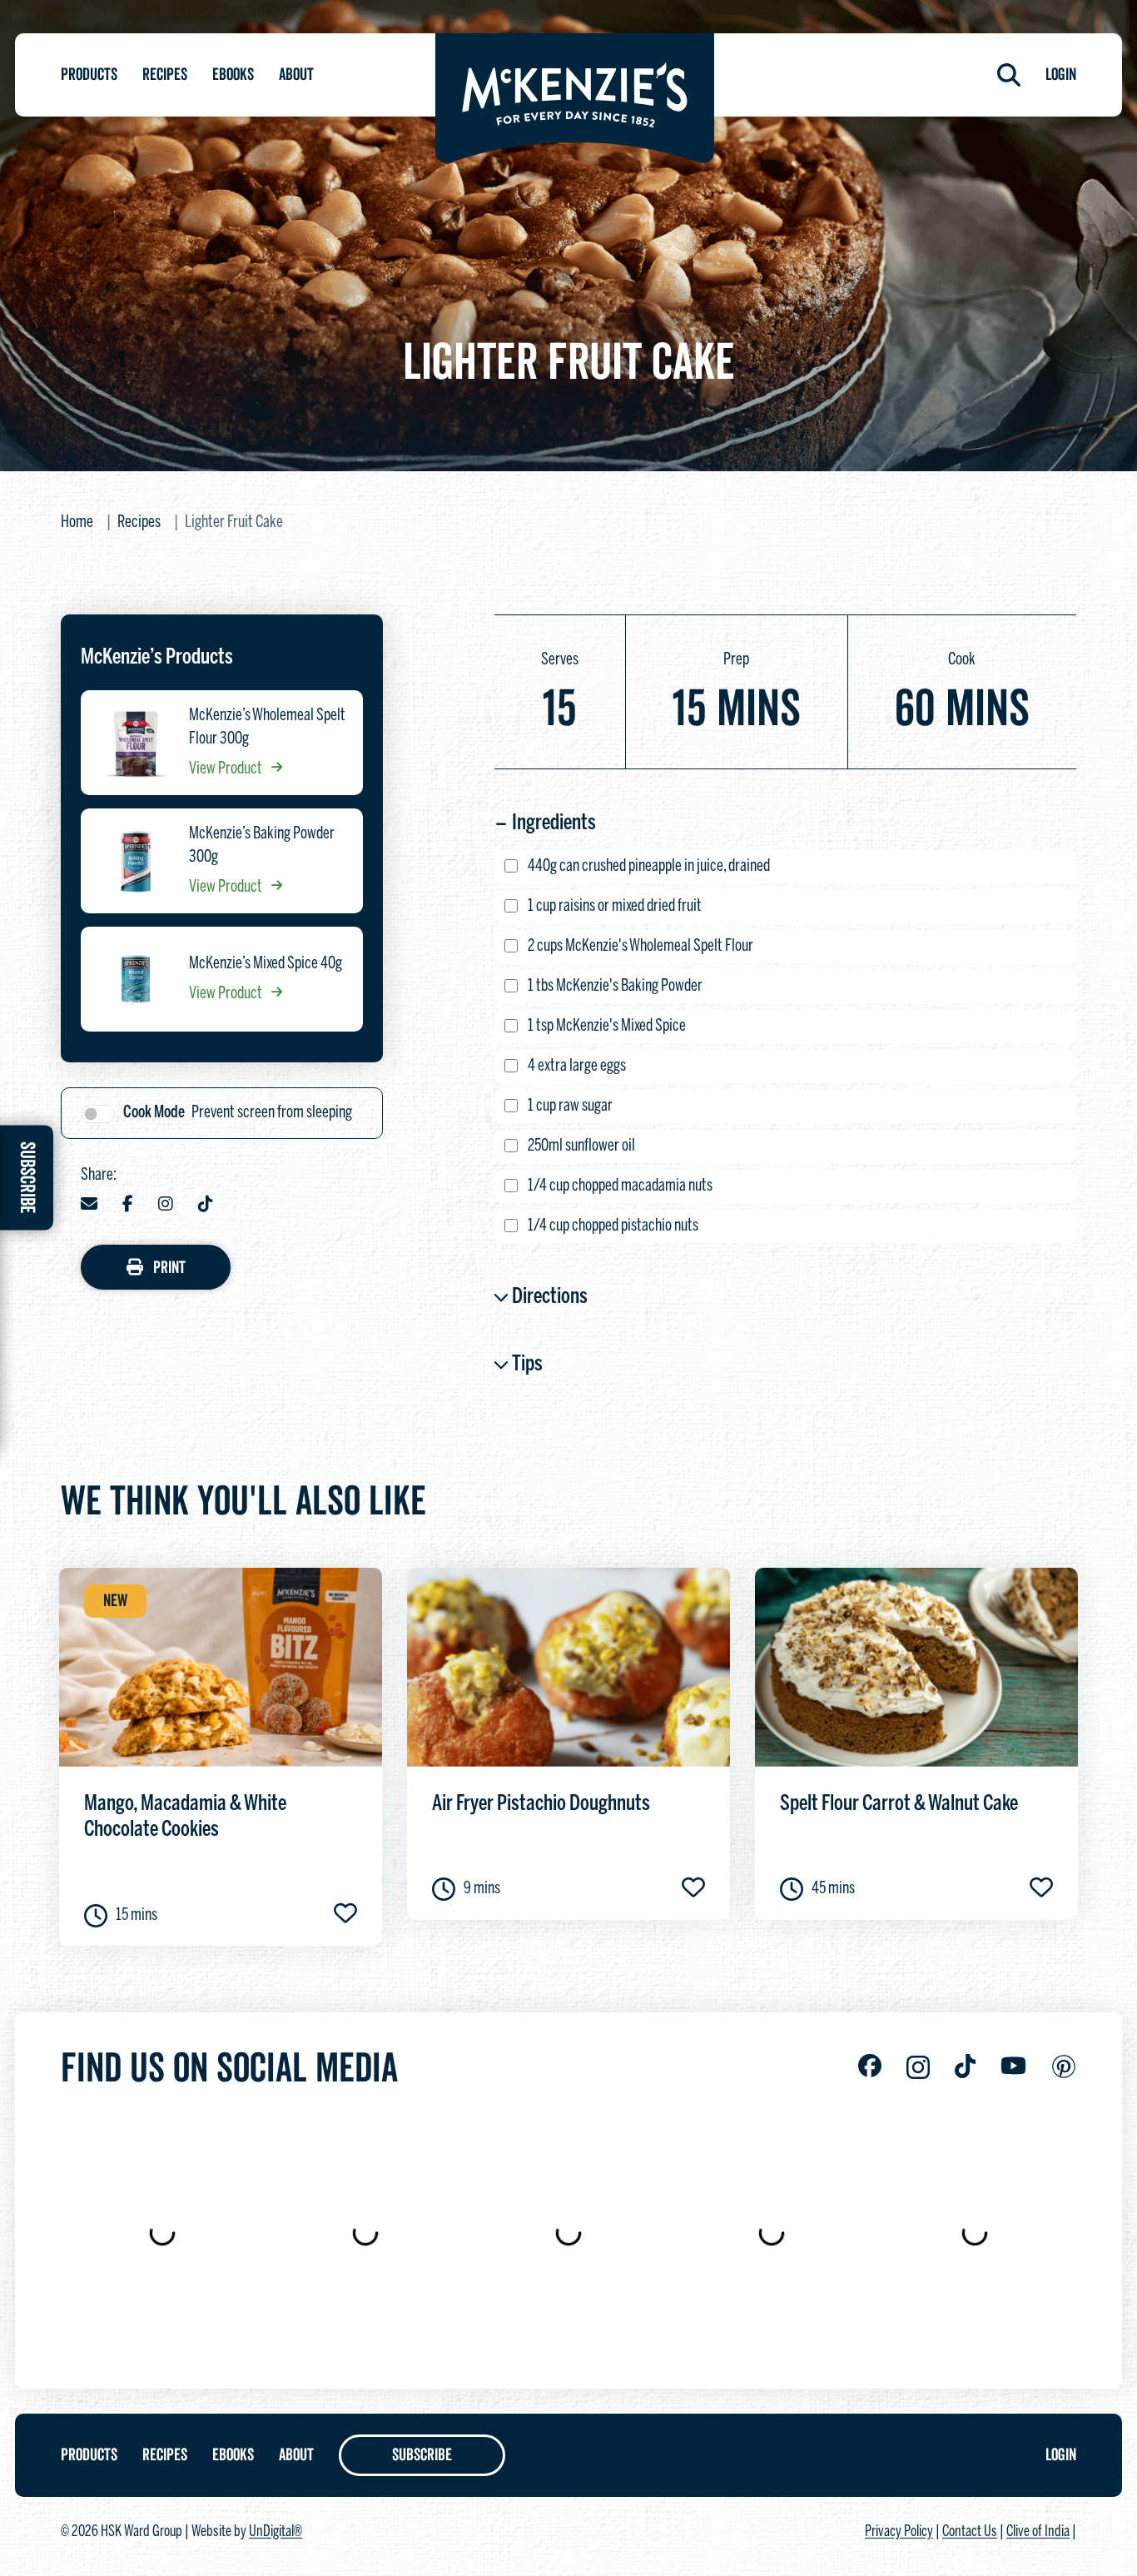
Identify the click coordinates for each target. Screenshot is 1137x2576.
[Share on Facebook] (128, 1206)
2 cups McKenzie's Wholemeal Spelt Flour (640, 946)
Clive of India (1038, 2532)
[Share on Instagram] (166, 1206)
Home (77, 522)
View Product (227, 769)
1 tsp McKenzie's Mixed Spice (607, 1026)
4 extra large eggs (577, 1066)
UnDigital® (276, 2532)
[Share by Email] (89, 1206)
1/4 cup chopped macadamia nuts (620, 1186)
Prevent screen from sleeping (238, 1113)
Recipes (165, 75)
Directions (550, 1297)
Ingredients (554, 823)
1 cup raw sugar (570, 1106)
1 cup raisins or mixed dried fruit (615, 906)
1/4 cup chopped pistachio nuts (613, 1226)
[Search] (1009, 75)
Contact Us (970, 2532)
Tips (527, 1365)
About (296, 75)
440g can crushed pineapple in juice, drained (649, 866)
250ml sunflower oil (581, 1146)
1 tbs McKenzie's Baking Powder (615, 986)
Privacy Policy (899, 2532)
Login (1061, 75)
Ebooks (233, 75)
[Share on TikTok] (206, 1206)
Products (89, 75)
